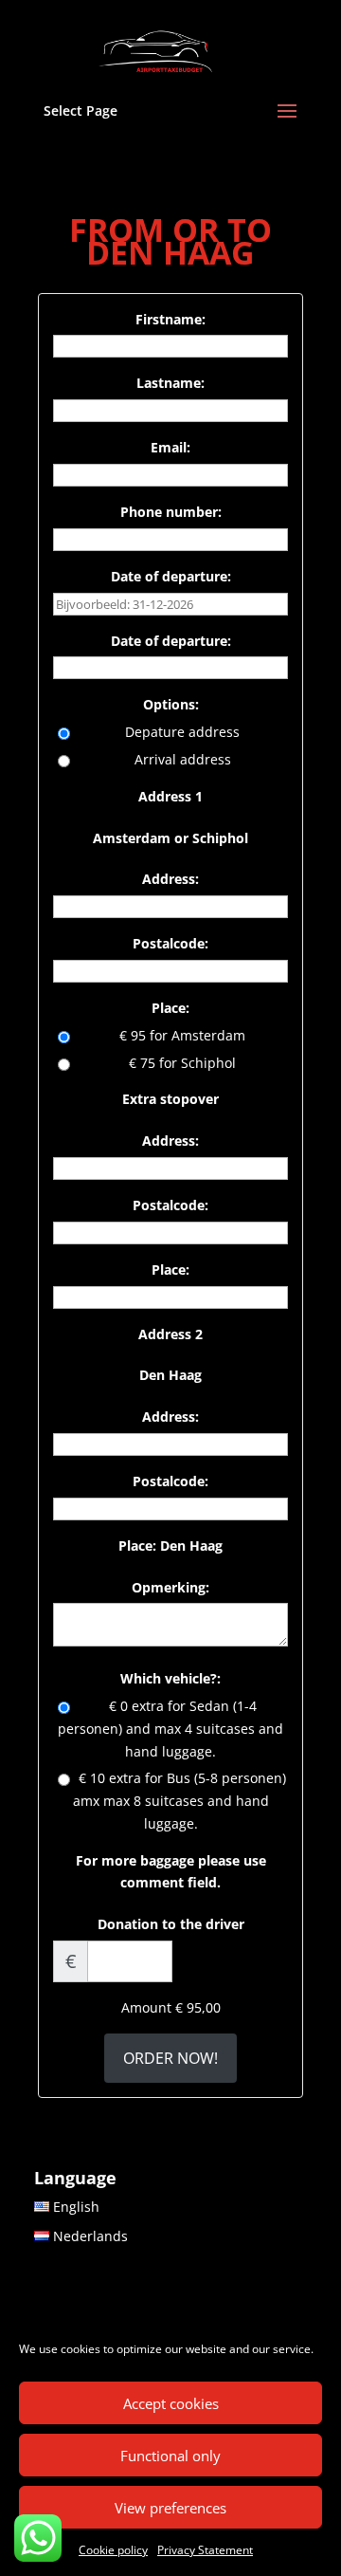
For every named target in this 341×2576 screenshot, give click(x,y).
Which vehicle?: (170, 1678)
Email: (170, 447)
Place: (170, 1008)
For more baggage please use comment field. (171, 1872)
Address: (170, 879)
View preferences (170, 2508)
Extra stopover (170, 1099)
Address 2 (170, 1334)
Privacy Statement (205, 2550)
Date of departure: (171, 576)
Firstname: (170, 319)
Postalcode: (170, 943)
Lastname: (170, 383)
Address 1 (170, 796)
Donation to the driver (171, 1924)
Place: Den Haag (170, 1546)
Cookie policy (113, 2550)
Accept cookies (171, 2403)
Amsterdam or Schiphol (170, 838)
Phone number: (171, 512)
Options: (171, 704)
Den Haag (170, 1375)
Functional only (170, 2456)
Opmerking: (170, 1587)
